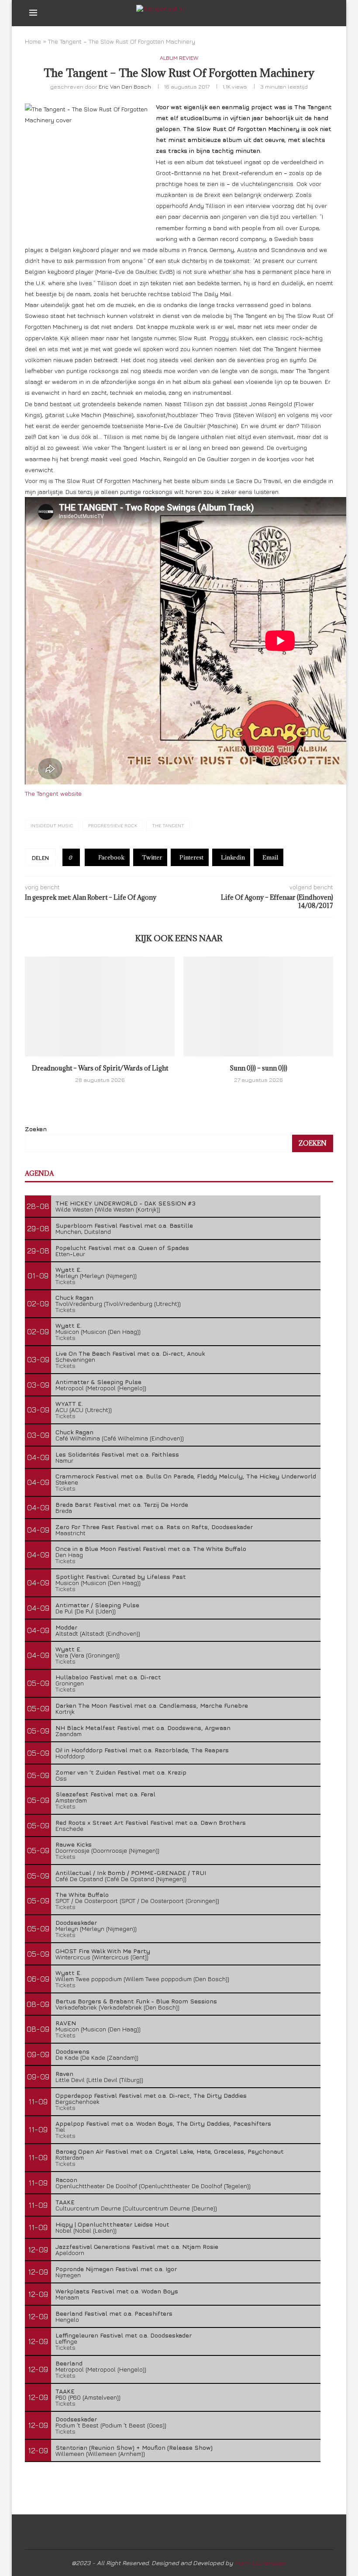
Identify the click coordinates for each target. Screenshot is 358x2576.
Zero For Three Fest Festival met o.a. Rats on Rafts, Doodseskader (154, 1527)
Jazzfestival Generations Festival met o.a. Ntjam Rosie (137, 2246)
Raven (64, 2074)
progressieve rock (113, 825)
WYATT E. (69, 1404)
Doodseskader (76, 1922)
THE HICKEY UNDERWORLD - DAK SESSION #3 (126, 1203)
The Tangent (168, 825)
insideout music (52, 825)
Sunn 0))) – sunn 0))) (258, 1068)
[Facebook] (298, 13)
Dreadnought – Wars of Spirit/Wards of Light (100, 1068)
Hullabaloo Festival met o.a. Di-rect (108, 1677)
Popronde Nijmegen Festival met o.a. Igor (116, 2269)
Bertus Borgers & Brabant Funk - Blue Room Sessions (136, 2001)
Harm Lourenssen (261, 2563)
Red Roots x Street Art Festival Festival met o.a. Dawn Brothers (151, 1822)
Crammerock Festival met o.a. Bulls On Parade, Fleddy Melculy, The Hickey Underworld (186, 1476)
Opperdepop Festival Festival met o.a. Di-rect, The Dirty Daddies (151, 2095)
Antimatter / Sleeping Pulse (97, 1605)
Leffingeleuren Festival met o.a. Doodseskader (124, 2335)
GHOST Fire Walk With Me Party (103, 1951)
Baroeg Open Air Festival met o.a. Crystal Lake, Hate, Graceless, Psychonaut (170, 2151)
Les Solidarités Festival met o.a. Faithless (117, 1454)
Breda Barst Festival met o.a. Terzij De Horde (122, 1504)
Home (33, 41)
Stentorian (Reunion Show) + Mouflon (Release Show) (134, 2447)
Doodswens (72, 2051)
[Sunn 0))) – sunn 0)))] (258, 1007)
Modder (66, 1627)
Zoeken (36, 1129)
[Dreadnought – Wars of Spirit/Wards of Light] (100, 1007)
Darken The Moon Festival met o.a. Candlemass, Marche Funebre (152, 1705)
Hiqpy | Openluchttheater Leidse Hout (112, 2224)
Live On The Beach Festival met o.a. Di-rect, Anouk (130, 1353)
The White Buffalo (82, 1894)
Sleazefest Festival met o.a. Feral (105, 1794)
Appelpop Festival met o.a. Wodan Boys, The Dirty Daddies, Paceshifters (163, 2123)
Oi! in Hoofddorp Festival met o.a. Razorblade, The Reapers (142, 1750)
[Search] (324, 13)
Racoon (66, 2180)
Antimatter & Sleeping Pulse (98, 1382)
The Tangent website (53, 793)
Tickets (65, 1282)
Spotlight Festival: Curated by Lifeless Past (121, 1576)
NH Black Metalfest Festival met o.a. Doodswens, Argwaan (143, 1728)
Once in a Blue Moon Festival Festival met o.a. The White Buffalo (151, 1549)
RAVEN (66, 2023)
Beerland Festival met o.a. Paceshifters (114, 2313)
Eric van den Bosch (125, 86)
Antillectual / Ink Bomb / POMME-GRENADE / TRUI (131, 1873)
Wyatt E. (69, 1269)
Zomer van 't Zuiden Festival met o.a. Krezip (121, 1772)
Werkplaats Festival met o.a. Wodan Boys (117, 2291)
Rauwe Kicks (74, 1844)
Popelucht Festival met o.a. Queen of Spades (122, 1248)
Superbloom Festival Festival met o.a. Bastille (124, 1225)
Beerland (69, 2363)
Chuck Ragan (74, 1297)
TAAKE (65, 2202)
